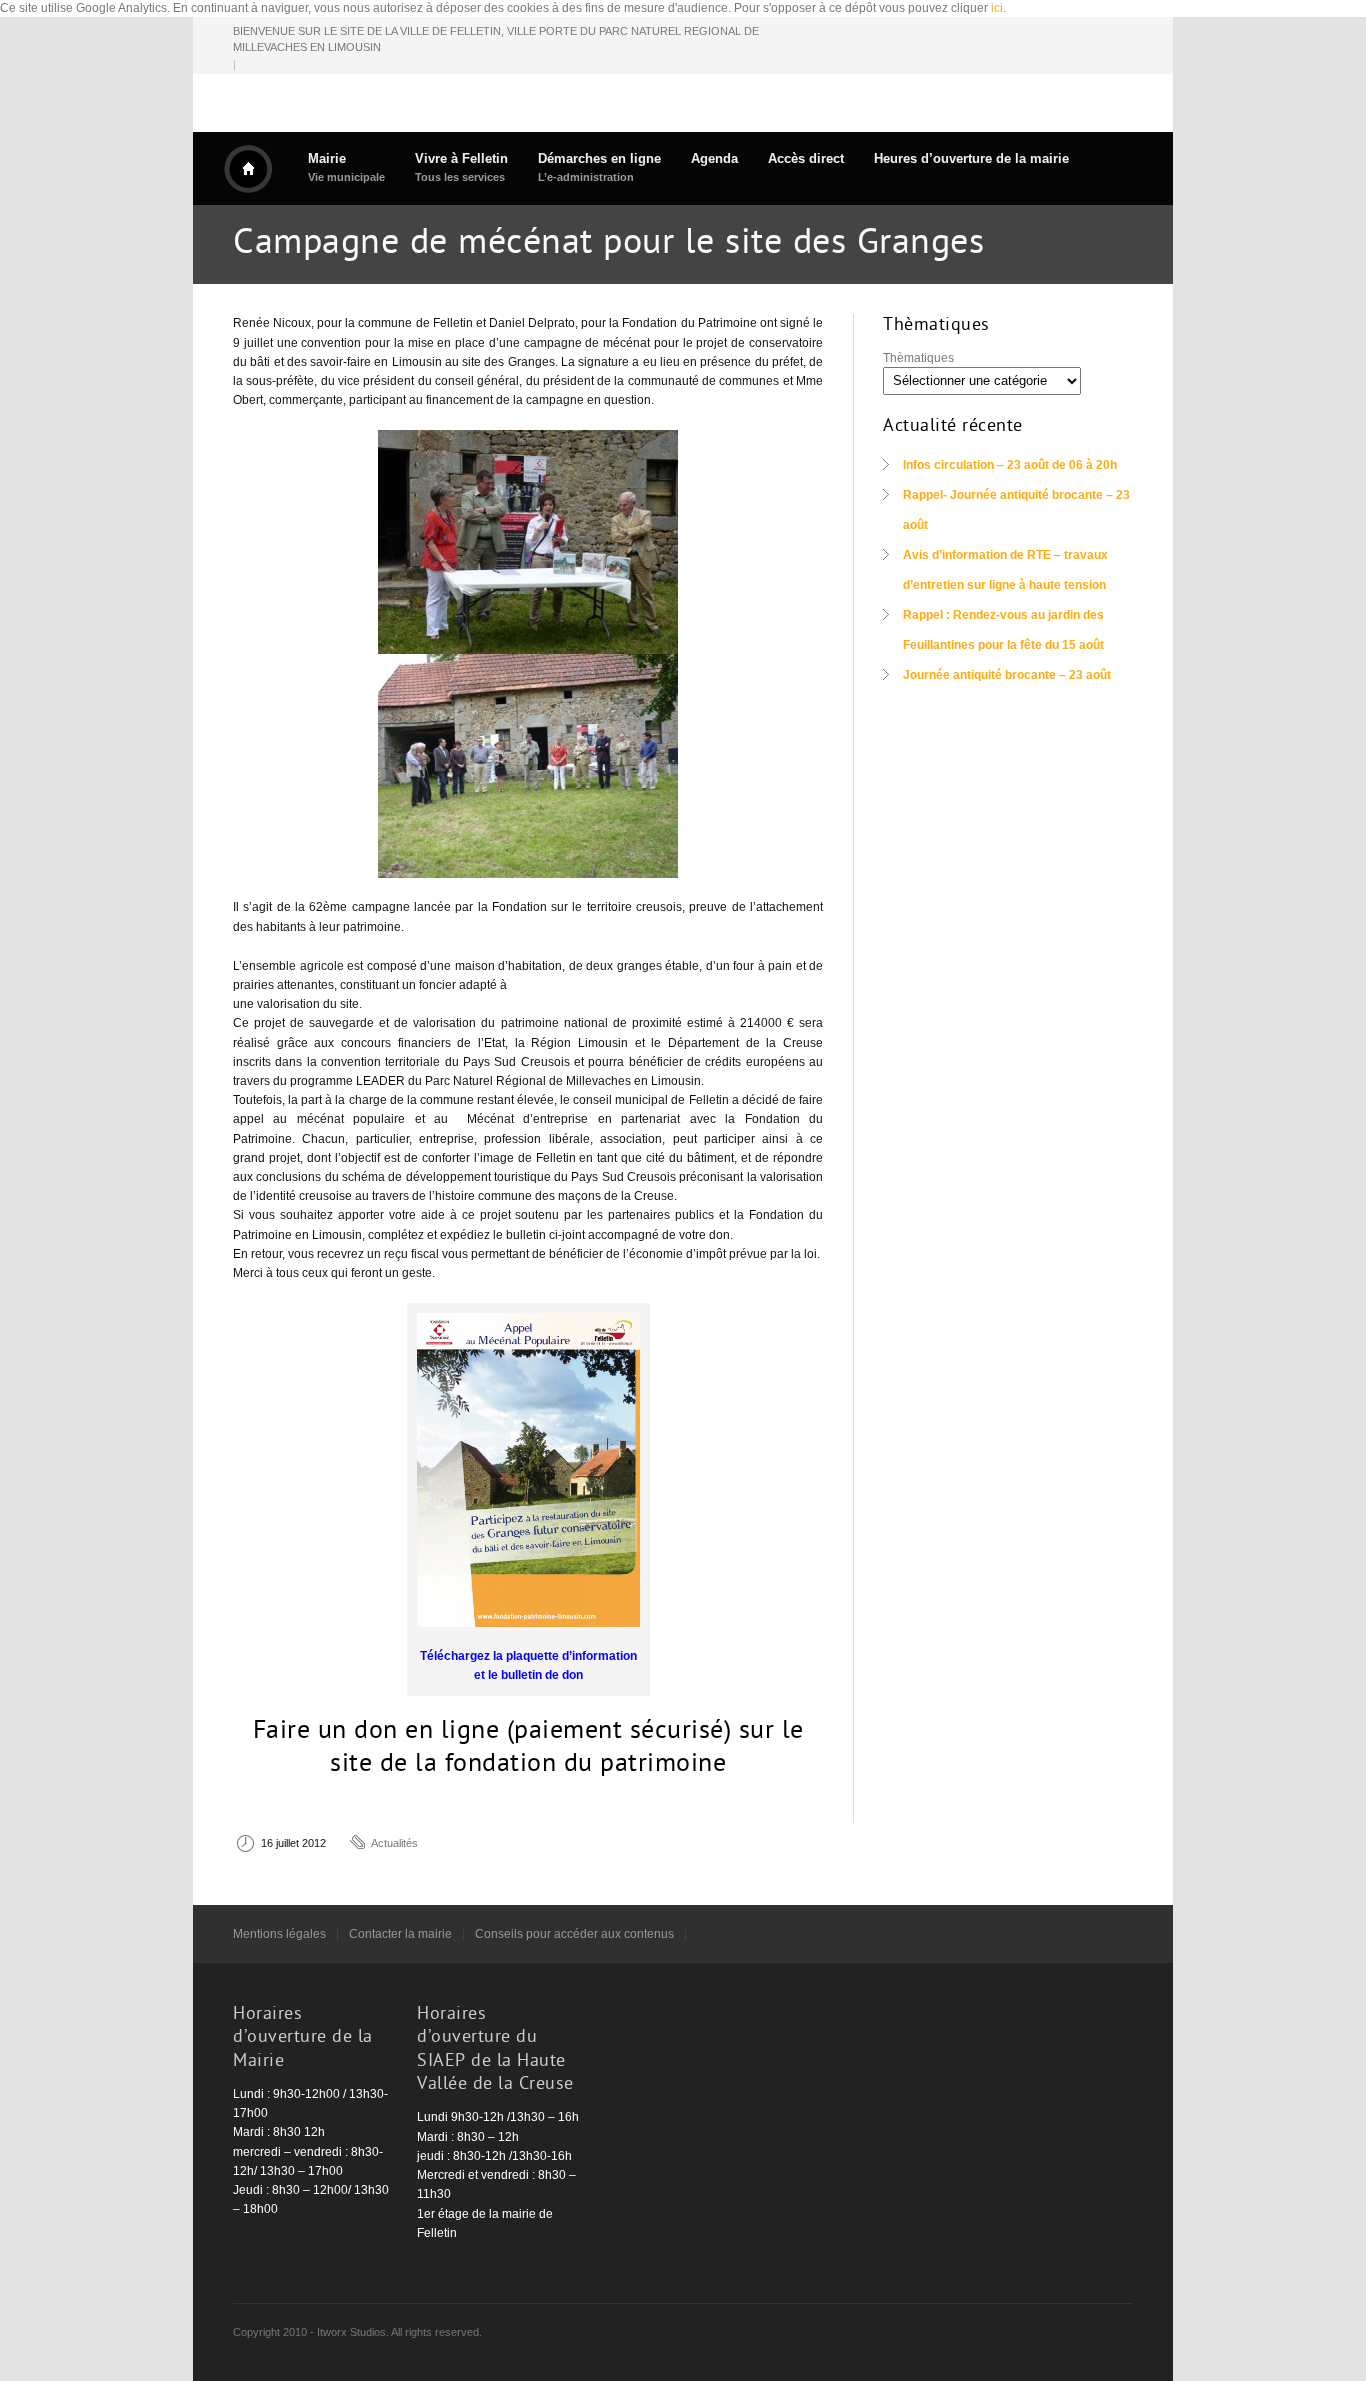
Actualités (394, 1843)
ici (997, 8)
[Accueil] (248, 169)
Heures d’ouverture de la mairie (971, 158)
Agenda (714, 158)
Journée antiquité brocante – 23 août (1007, 675)
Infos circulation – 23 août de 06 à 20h (1010, 465)
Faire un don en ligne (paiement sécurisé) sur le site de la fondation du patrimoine (528, 1749)
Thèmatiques (918, 358)
